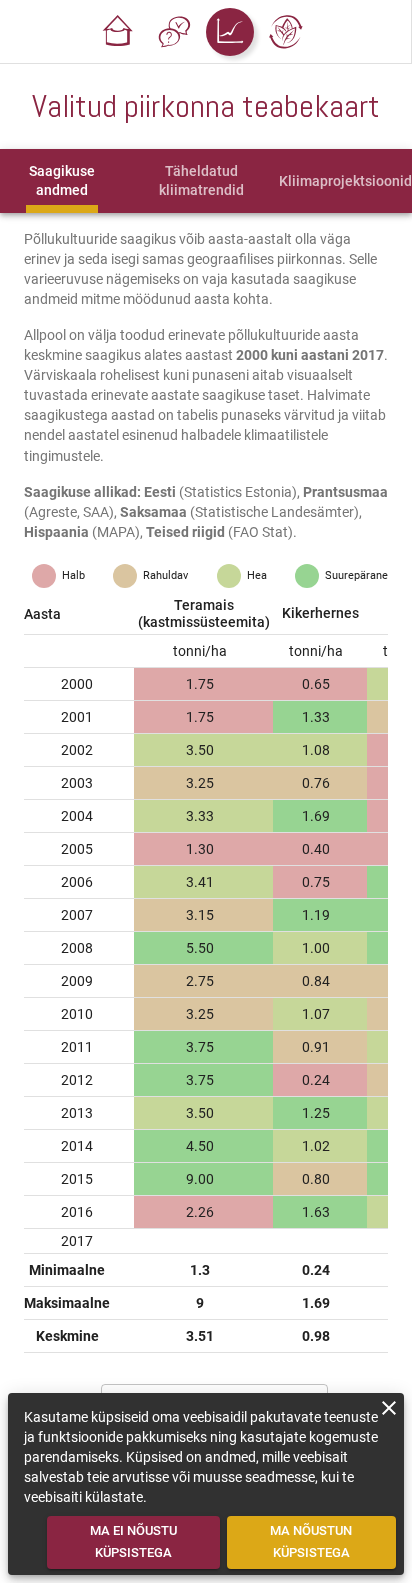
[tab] (61, 181)
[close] (389, 1408)
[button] (118, 32)
